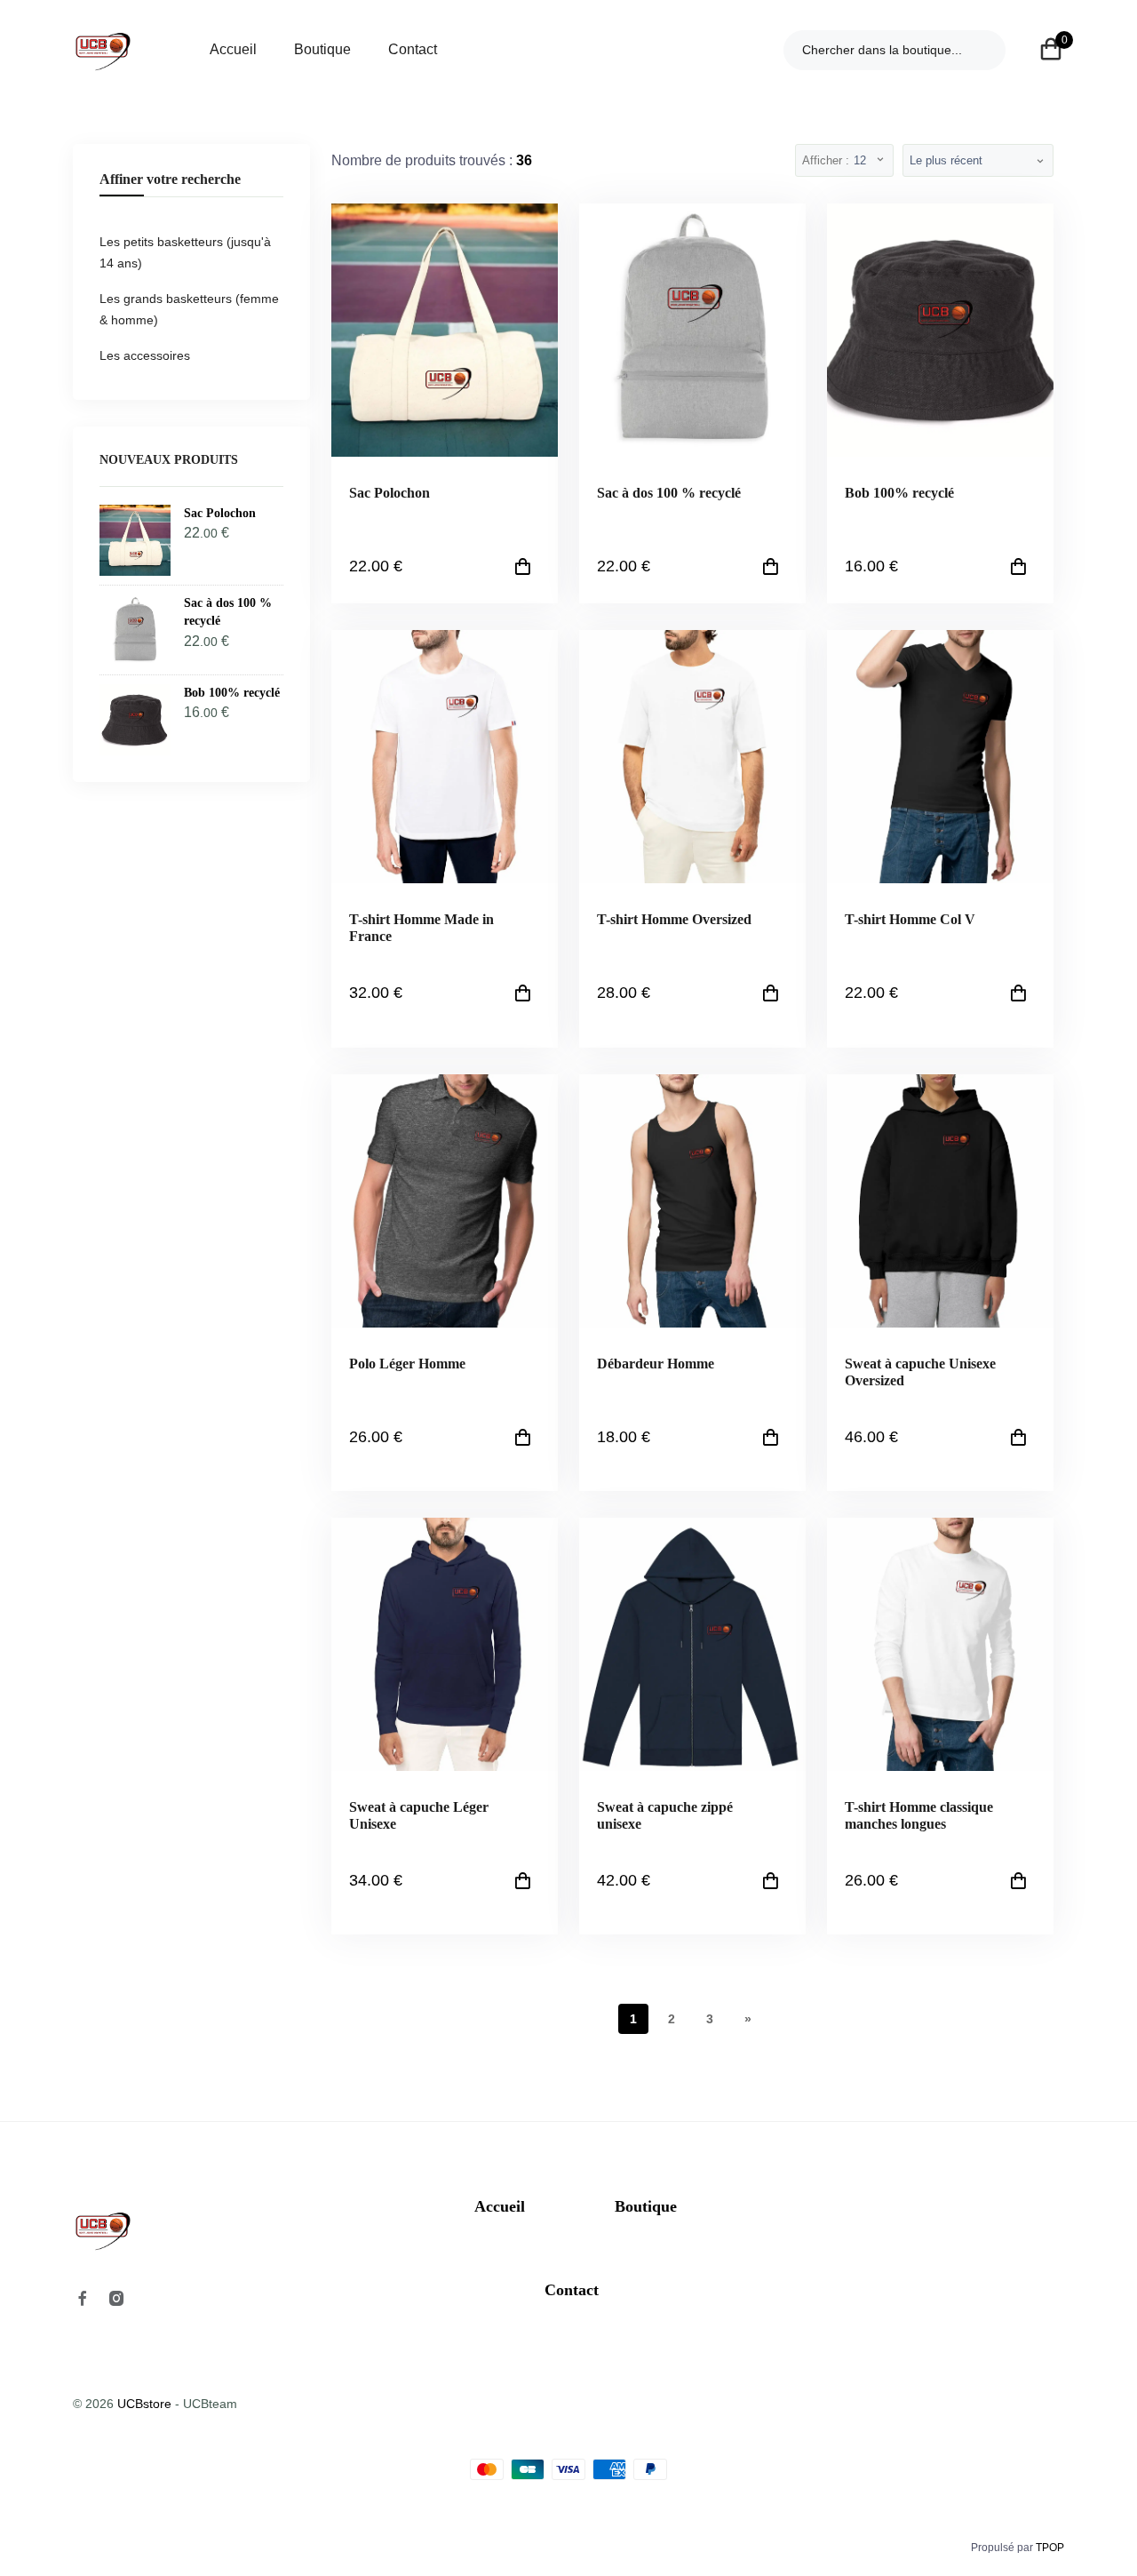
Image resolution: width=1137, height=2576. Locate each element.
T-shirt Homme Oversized (674, 919)
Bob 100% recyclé (899, 493)
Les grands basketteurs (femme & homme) (189, 309)
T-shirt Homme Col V (910, 919)
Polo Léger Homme (407, 1364)
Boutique (322, 49)
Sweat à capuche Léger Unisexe (419, 1815)
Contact (413, 49)
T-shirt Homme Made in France (421, 928)
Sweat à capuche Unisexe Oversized (920, 1372)
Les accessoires (145, 355)
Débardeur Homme (656, 1364)
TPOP (1050, 2548)
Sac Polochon (390, 493)
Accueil (233, 49)
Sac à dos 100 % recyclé (669, 493)
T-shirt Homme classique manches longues (919, 1815)
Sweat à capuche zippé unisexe (665, 1815)
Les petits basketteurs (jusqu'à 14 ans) (185, 252)
